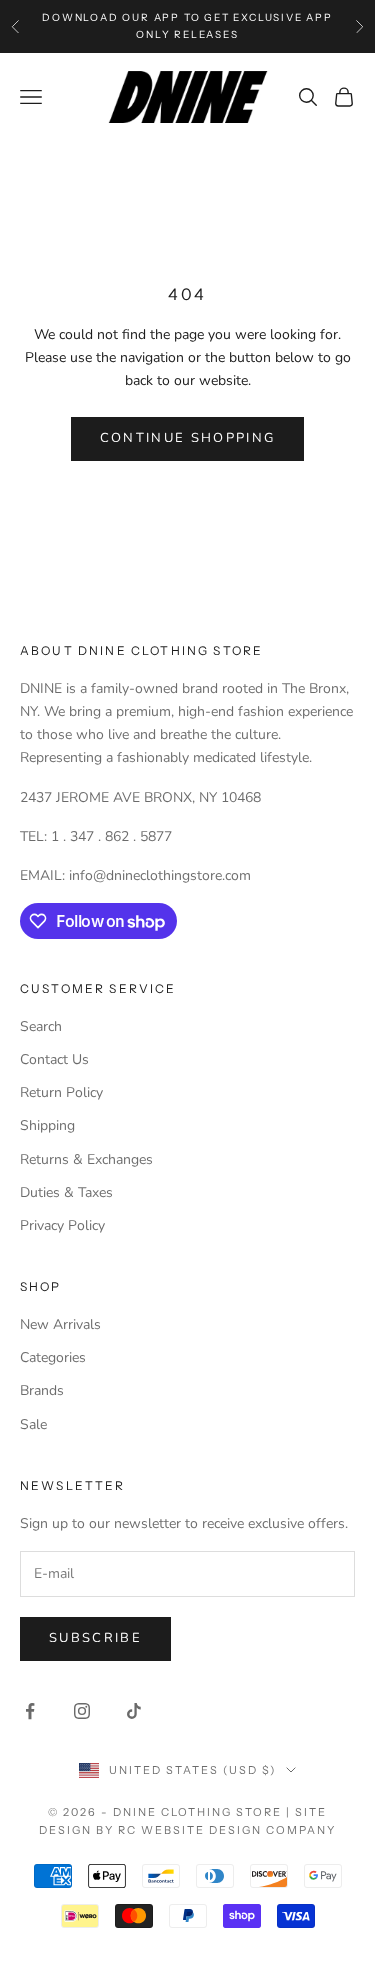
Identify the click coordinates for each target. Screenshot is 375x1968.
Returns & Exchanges (86, 1159)
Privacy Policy (62, 1225)
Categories (53, 1357)
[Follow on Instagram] (82, 1711)
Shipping (47, 1125)
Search (41, 1026)
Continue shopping (188, 438)
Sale (33, 1424)
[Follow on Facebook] (30, 1711)
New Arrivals (60, 1324)
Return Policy (61, 1092)
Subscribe (95, 1638)
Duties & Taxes (66, 1192)
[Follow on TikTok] (134, 1711)
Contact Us (54, 1059)
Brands (42, 1390)
